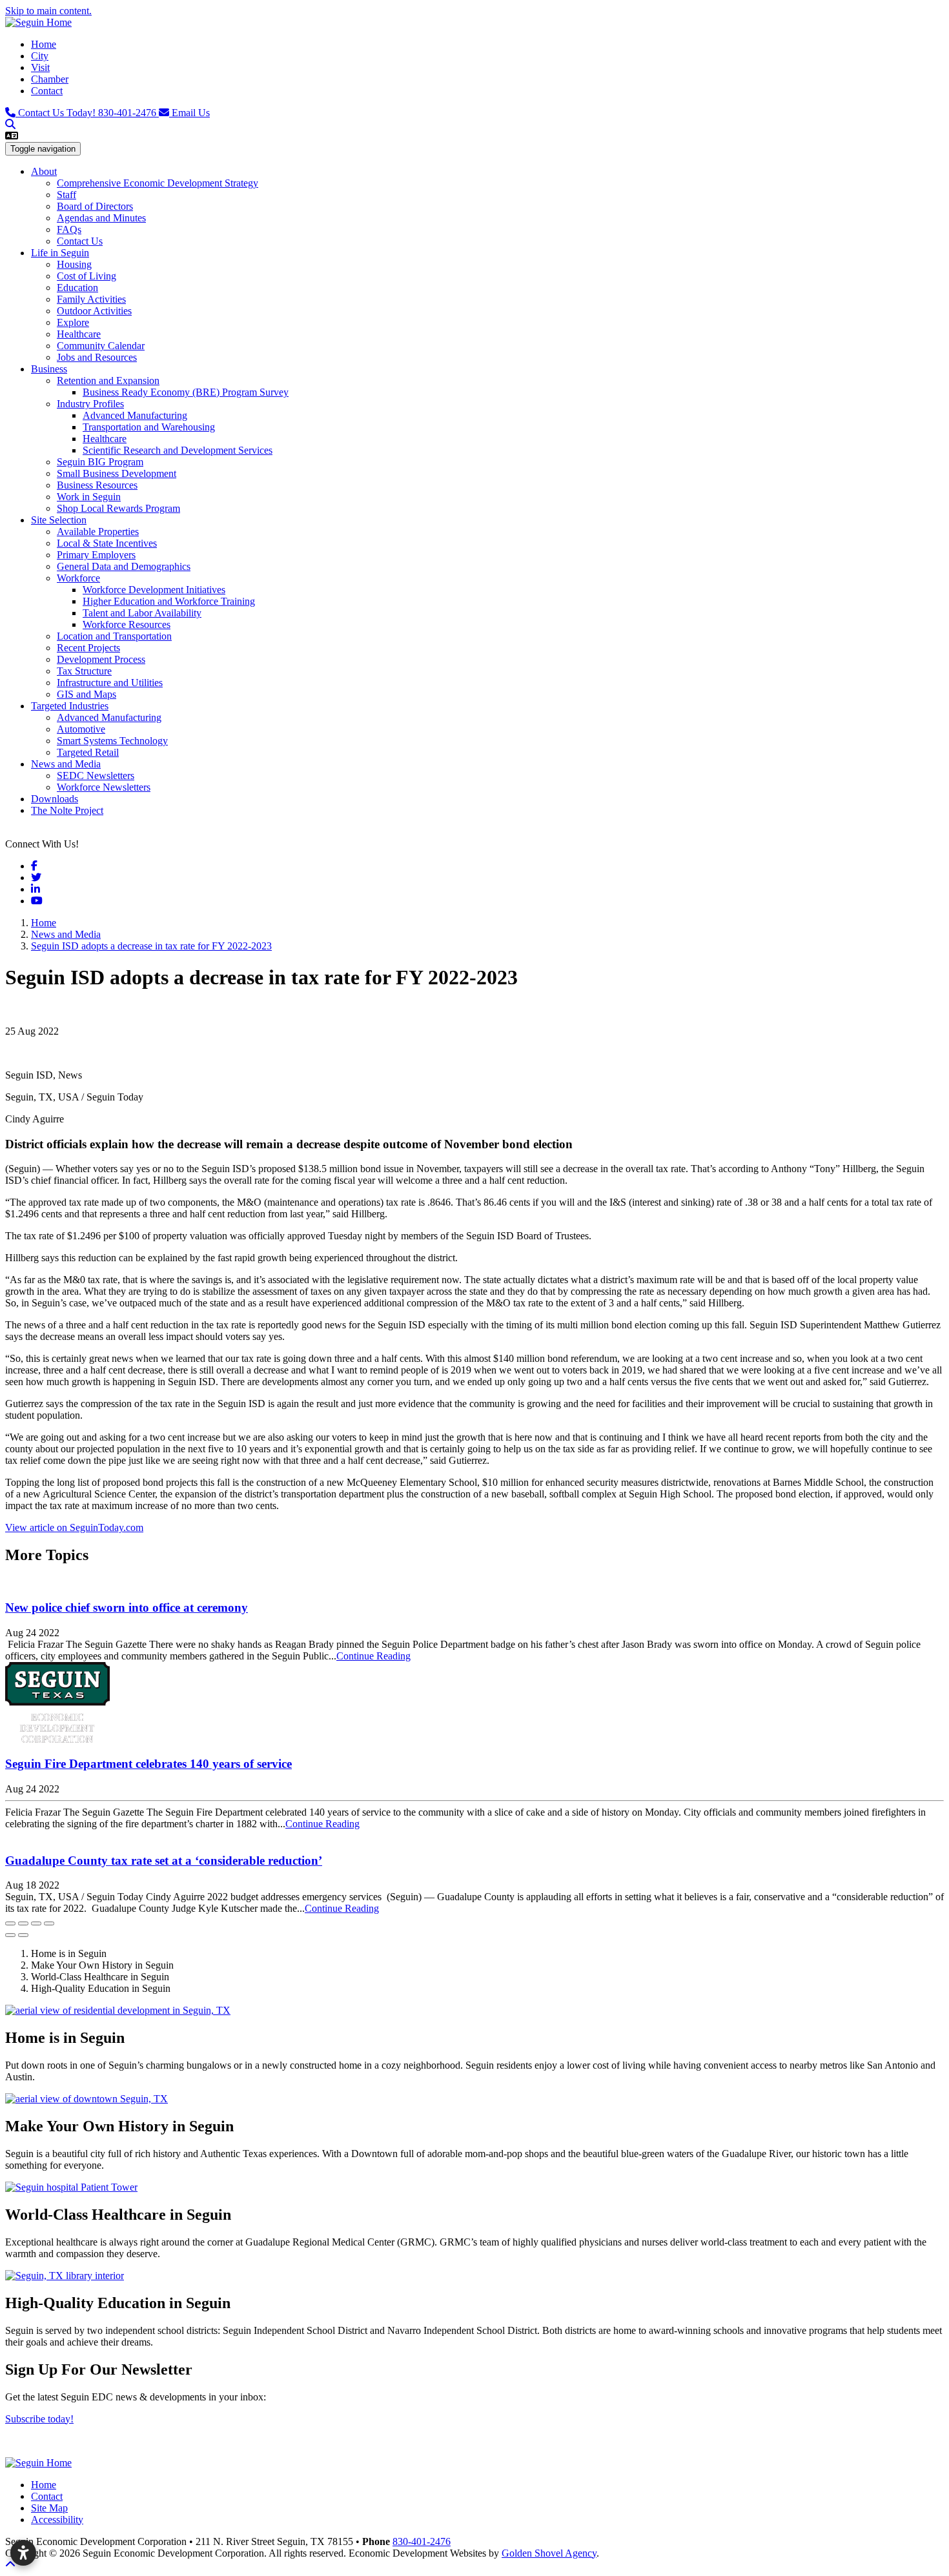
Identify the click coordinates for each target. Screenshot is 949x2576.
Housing (74, 264)
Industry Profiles (90, 404)
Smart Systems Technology (112, 741)
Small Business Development (117, 473)
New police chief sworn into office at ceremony (127, 1607)
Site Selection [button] (59, 520)
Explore (73, 322)
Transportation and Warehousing (149, 427)
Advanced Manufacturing (135, 415)
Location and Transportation (114, 636)
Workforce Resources (127, 624)
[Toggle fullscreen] (36, 1923)
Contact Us (80, 241)
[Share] (23, 1923)
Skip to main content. (48, 11)
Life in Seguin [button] (60, 253)
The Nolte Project (67, 810)
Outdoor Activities (94, 311)
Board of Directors (95, 206)
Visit (40, 67)
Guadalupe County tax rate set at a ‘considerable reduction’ (164, 1861)
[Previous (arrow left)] (10, 1935)
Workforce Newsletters (104, 787)
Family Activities (91, 299)
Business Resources (97, 485)
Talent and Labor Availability (142, 613)
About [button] (44, 171)
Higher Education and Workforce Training (169, 601)
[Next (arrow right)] (23, 1935)
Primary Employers (96, 555)
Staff (66, 195)
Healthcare (79, 334)
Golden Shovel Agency (549, 2553)
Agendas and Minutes (101, 218)
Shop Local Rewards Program (118, 508)
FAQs (69, 229)
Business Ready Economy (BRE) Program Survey (186, 392)
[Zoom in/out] (49, 1923)
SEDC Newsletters (96, 776)
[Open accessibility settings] (23, 2553)
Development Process (101, 659)
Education (77, 288)
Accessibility (57, 2520)
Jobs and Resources (97, 357)
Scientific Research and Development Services (178, 450)
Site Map (49, 2508)
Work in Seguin (89, 497)
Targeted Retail (88, 752)
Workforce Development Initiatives (154, 590)
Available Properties (98, 532)
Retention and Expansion (108, 380)
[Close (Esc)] (10, 1923)
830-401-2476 (88, 113)
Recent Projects (88, 648)
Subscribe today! (39, 2419)
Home (44, 44)
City (40, 56)
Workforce (78, 578)
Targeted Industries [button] (70, 706)
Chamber (50, 79)
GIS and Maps (87, 694)
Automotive (81, 729)
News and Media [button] (66, 764)
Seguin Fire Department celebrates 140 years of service (148, 1764)
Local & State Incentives (107, 543)
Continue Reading (373, 1656)
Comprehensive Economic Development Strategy (158, 183)
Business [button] (49, 369)
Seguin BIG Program (100, 462)
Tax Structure (84, 671)
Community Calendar (101, 346)
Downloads (55, 799)
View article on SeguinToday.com (74, 1527)
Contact (47, 91)
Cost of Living (87, 276)
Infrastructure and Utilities (110, 683)
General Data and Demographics (124, 566)
